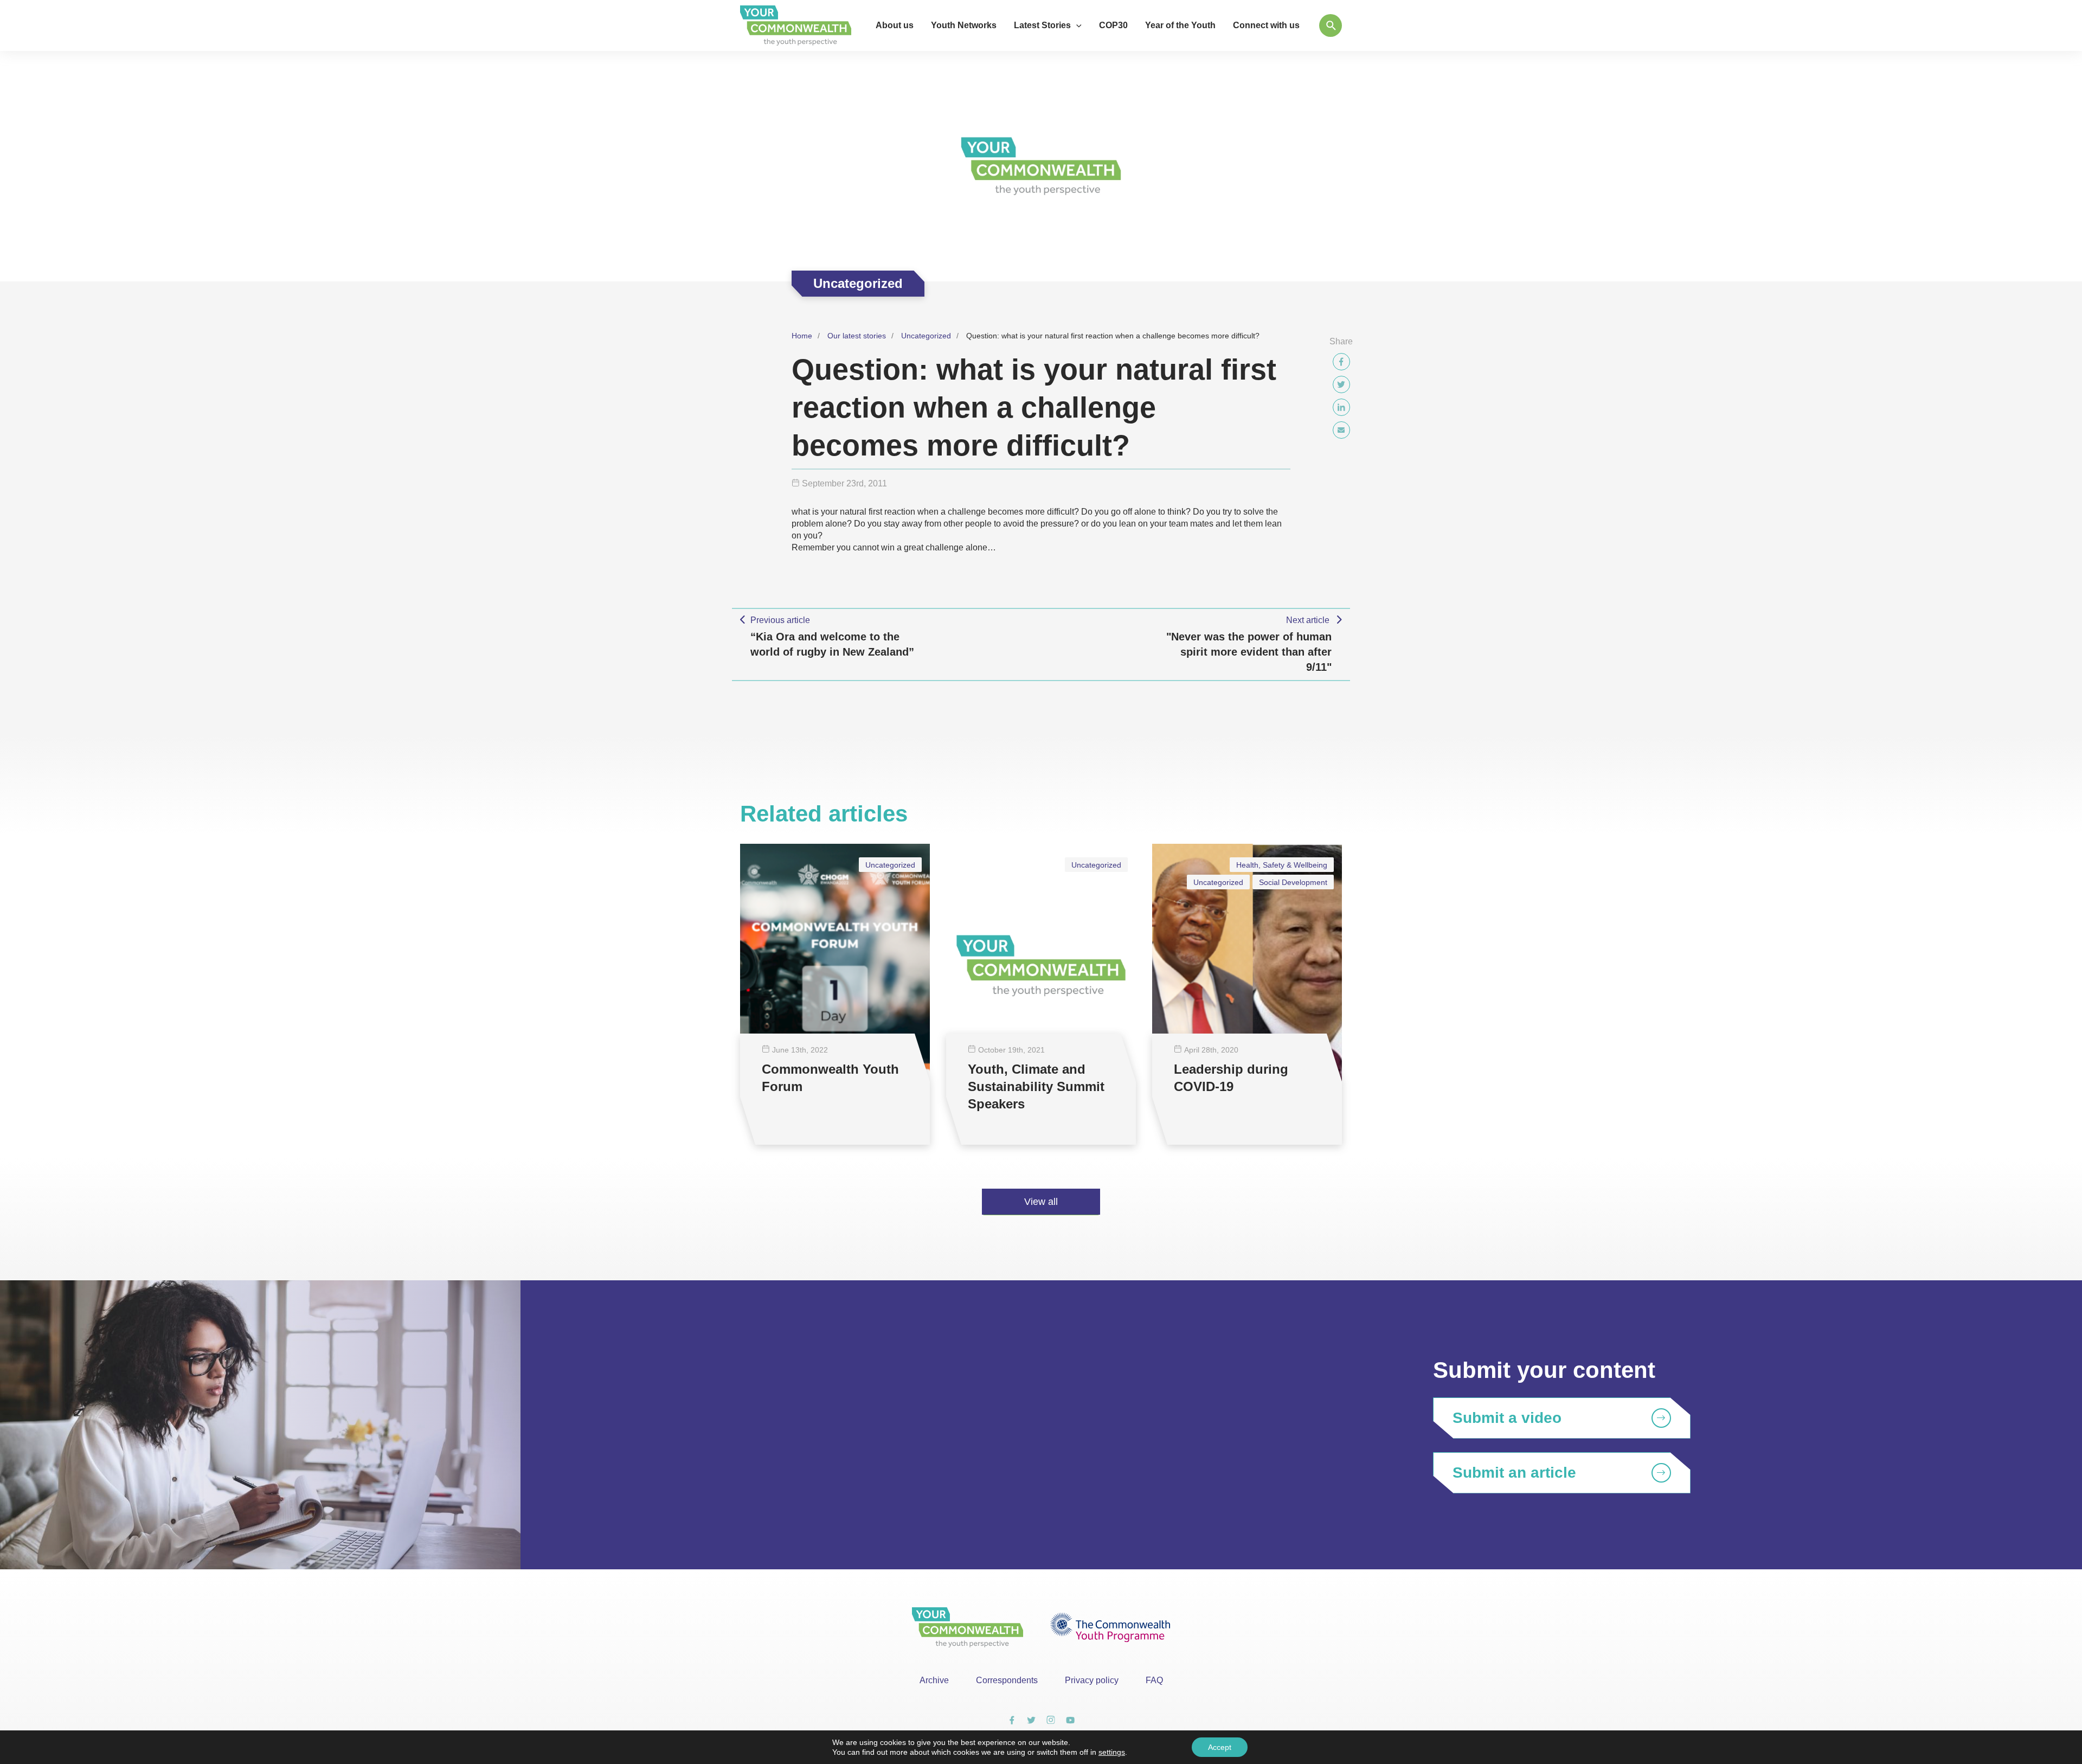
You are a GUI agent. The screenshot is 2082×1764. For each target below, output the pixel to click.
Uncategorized (926, 336)
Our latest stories (857, 336)
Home (802, 336)
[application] (1076, 25)
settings (1112, 1752)
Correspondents (1007, 1680)
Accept (1220, 1747)
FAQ (1154, 1680)
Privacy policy (1092, 1680)
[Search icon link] (1331, 25)
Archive (934, 1680)
